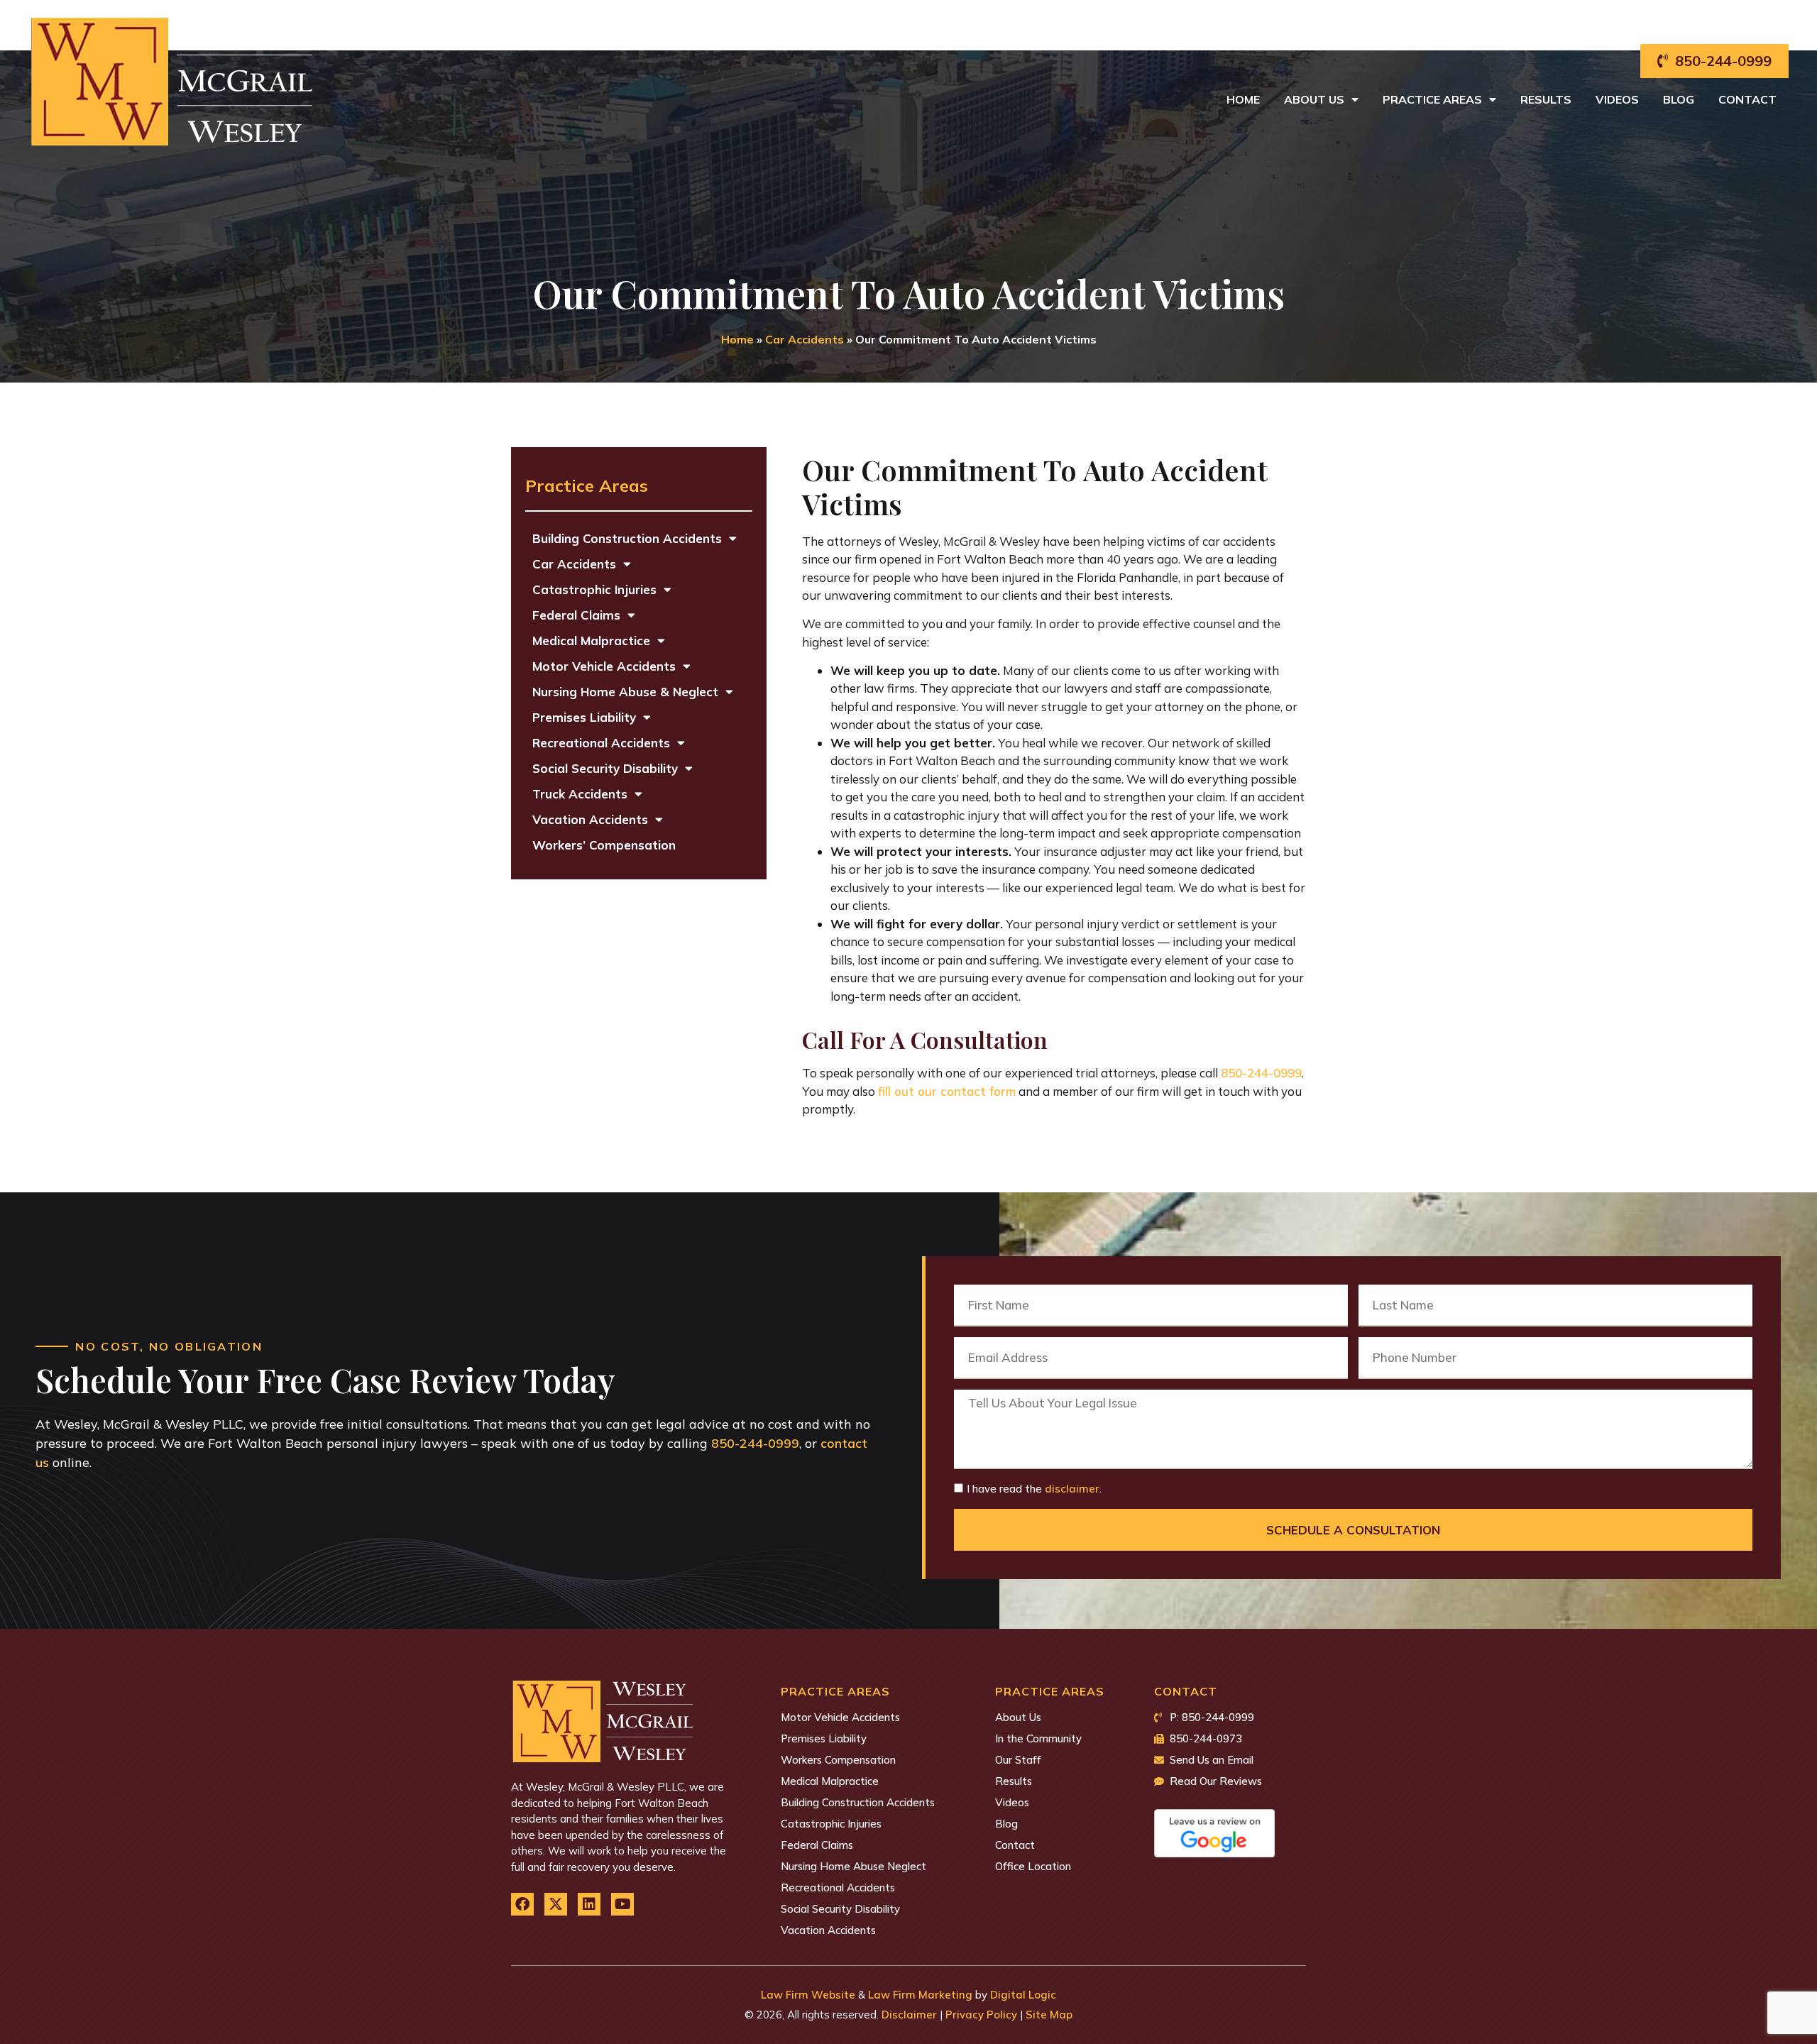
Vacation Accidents (590, 819)
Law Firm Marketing (920, 1995)
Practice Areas (1432, 99)
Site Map (1049, 2015)
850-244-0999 (1261, 1073)
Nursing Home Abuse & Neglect (625, 692)
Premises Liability (584, 717)
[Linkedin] (589, 1904)
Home (1243, 99)
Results (1546, 99)
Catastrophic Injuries (594, 589)
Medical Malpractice (591, 641)
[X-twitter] (556, 1904)
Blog (1679, 99)
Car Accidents (805, 339)
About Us (1314, 99)
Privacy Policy (981, 2015)
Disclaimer (909, 2015)
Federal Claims (576, 615)
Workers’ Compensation (604, 845)
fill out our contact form (947, 1091)
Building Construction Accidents (627, 538)
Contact (1747, 99)
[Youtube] (622, 1904)
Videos (1617, 99)
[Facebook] (522, 1904)
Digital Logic (1023, 1995)
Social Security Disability (605, 768)
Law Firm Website (808, 1995)
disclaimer (1072, 1489)
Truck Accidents (580, 794)
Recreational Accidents (601, 743)
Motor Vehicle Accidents (604, 666)
